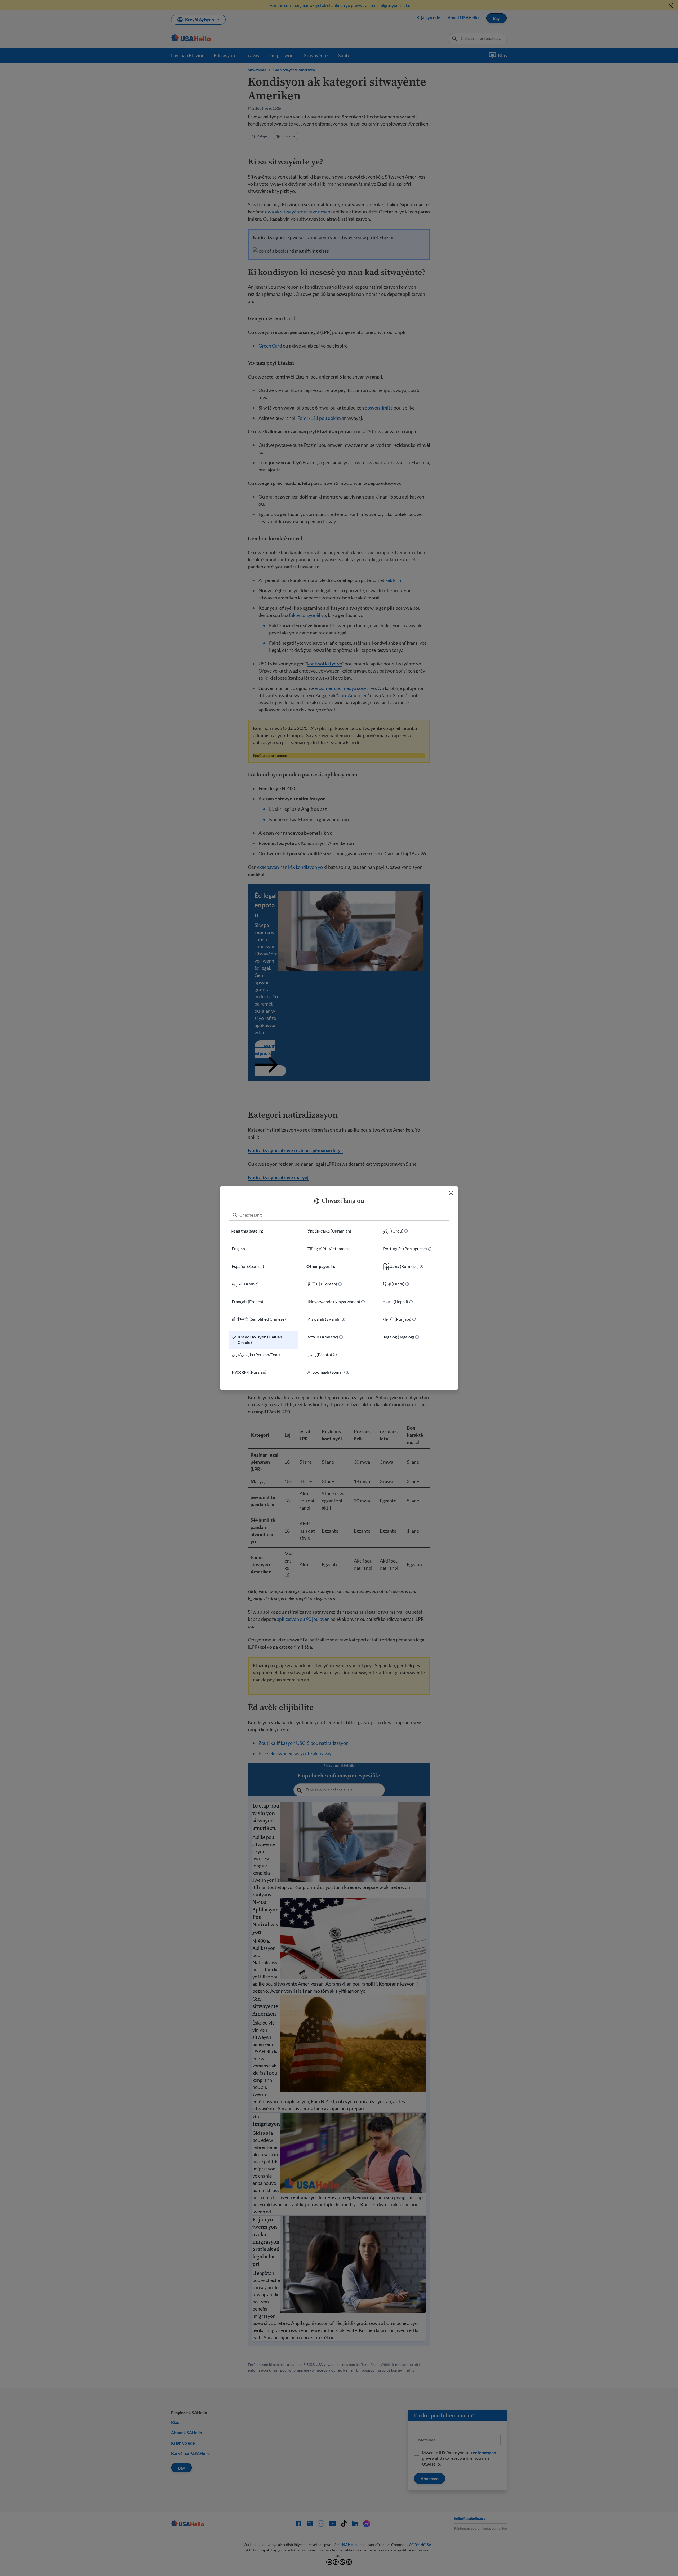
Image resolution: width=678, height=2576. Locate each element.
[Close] (451, 1193)
